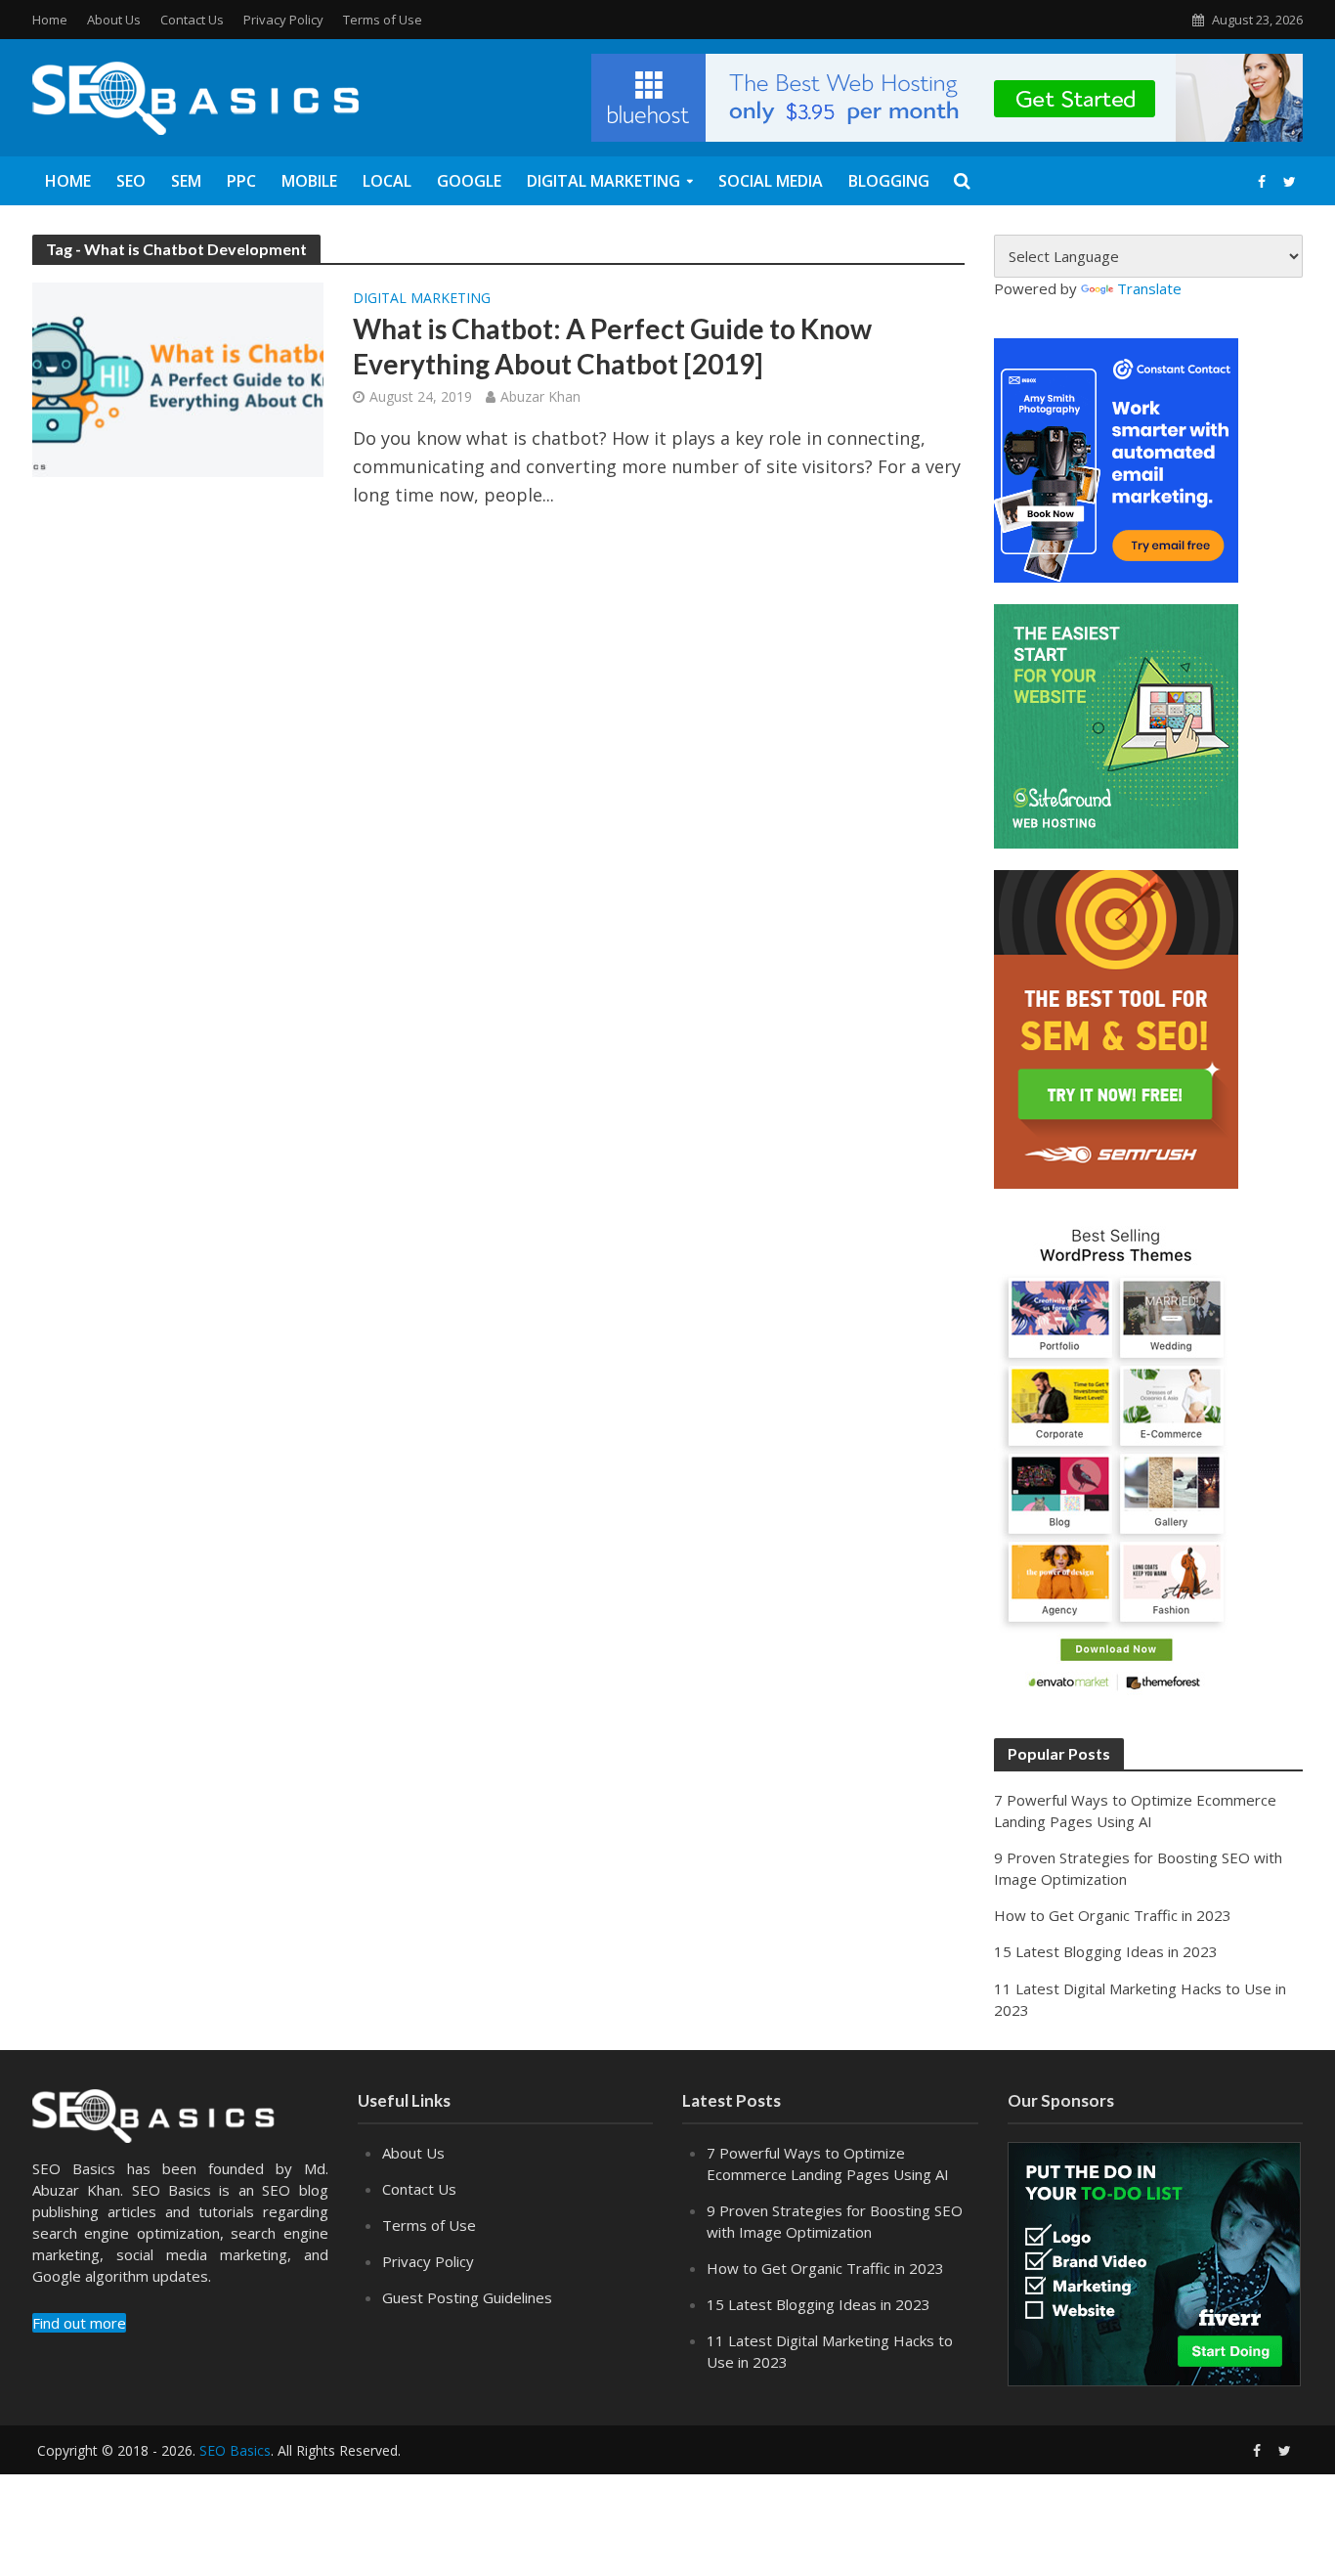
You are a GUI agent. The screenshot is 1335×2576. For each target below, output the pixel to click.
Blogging (889, 181)
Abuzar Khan (540, 396)
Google (469, 181)
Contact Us (192, 20)
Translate (1149, 288)
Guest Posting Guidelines (467, 2297)
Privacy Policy (283, 20)
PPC (241, 181)
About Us (114, 20)
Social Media (771, 181)
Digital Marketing (603, 181)
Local (387, 181)
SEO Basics (235, 2450)
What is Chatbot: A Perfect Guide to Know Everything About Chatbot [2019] (612, 346)
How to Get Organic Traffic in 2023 (1113, 1915)
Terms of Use (383, 20)
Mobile (309, 181)
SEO (131, 181)
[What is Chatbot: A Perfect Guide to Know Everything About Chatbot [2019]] (178, 377)
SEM (186, 181)
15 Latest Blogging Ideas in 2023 (1106, 1951)
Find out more (79, 2323)
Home (50, 20)
